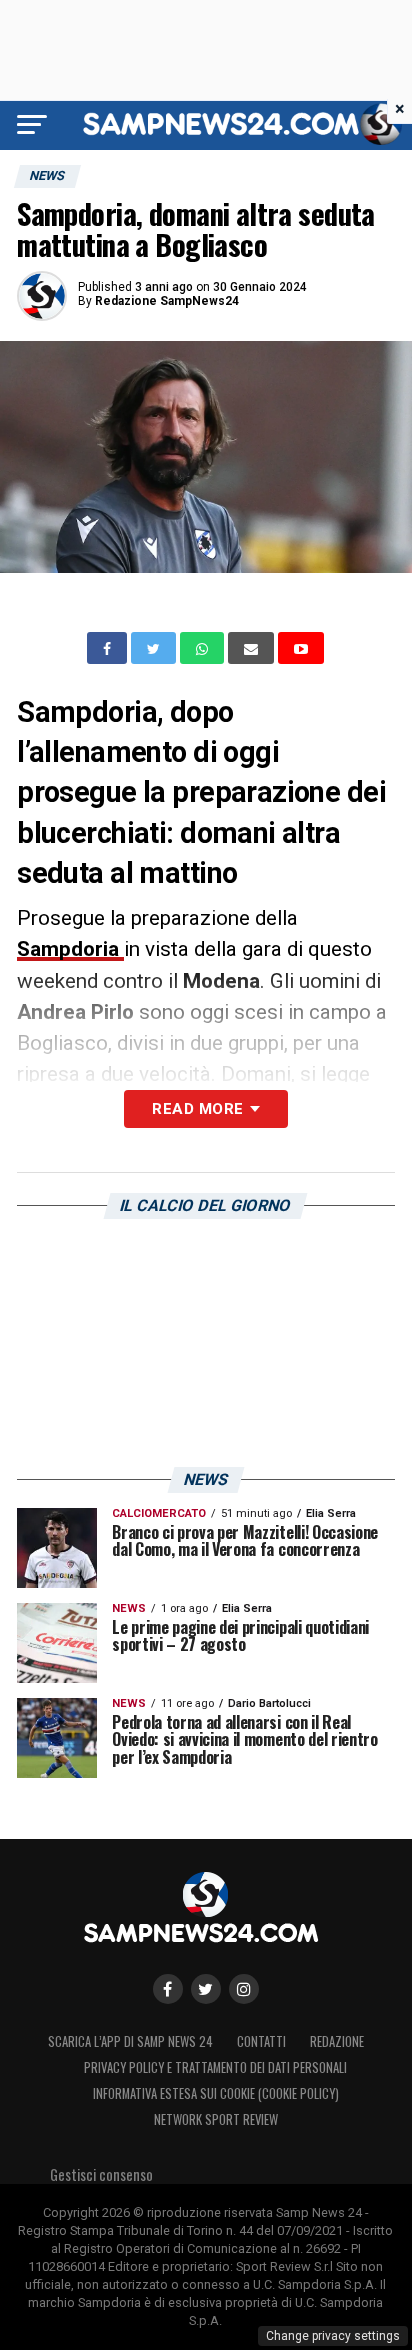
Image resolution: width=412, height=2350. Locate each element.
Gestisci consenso (101, 2174)
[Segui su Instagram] (244, 1989)
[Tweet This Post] (155, 648)
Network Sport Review (216, 2119)
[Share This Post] (204, 648)
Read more (197, 1109)
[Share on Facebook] (109, 648)
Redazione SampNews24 (167, 301)
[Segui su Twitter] (206, 1989)
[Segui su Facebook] (168, 1989)
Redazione (337, 2041)
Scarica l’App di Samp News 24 (130, 2041)
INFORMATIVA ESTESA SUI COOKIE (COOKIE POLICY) (216, 2093)
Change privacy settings (333, 2336)
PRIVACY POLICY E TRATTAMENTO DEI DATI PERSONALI (215, 2067)
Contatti (261, 2041)
